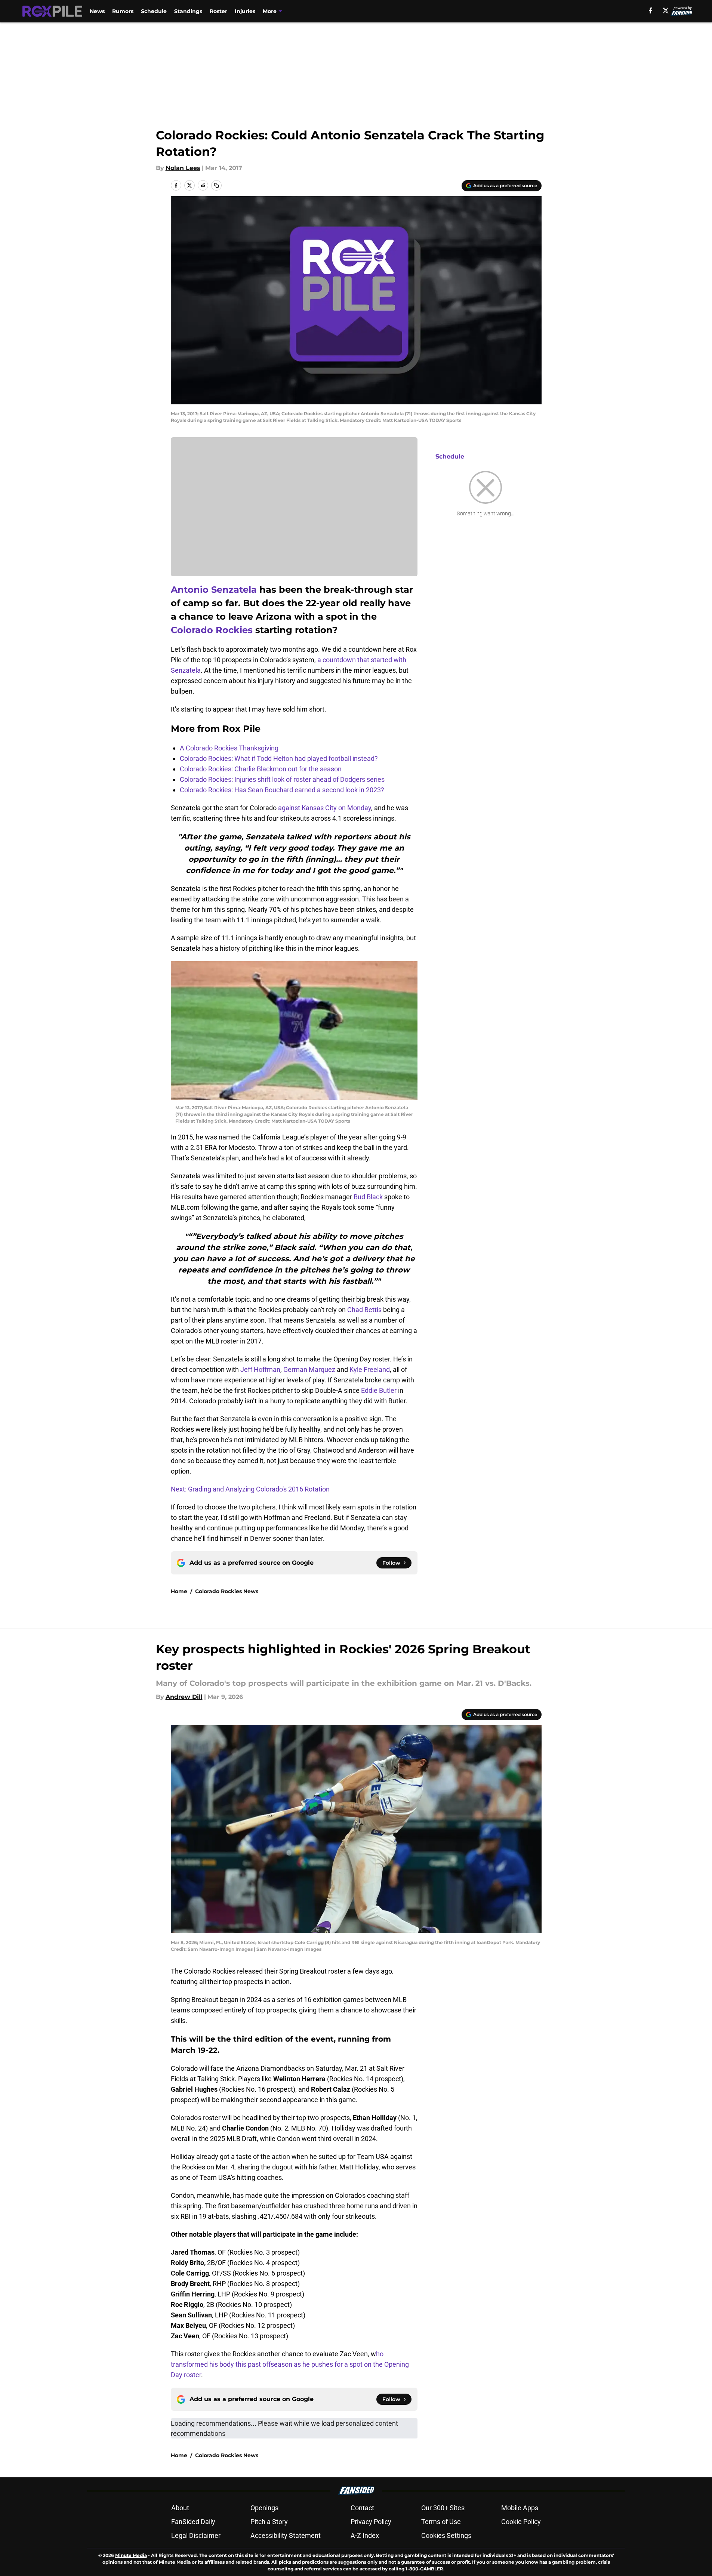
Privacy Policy (371, 2522)
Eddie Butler (379, 1390)
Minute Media (131, 2555)
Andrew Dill (184, 1697)
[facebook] (651, 10)
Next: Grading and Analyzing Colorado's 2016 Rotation (250, 1489)
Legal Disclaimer (196, 2535)
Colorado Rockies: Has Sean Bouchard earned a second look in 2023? (282, 790)
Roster (218, 11)
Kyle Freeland (370, 1369)
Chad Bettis (364, 1310)
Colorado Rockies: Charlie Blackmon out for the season (261, 769)
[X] (666, 10)
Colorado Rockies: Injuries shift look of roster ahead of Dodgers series (282, 779)
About (180, 2508)
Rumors (123, 11)
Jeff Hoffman (260, 1369)
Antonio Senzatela (214, 590)
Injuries (245, 11)
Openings (264, 2508)
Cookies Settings (446, 2535)
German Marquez (309, 1369)
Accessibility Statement (286, 2535)
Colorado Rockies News (227, 1591)
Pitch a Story (269, 2522)
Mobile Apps (520, 2508)
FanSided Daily (193, 2522)
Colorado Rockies (212, 630)
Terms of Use (441, 2522)
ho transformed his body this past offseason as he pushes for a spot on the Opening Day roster (290, 2364)
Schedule (154, 11)
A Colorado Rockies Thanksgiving (229, 748)
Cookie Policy (521, 2522)
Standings (188, 11)
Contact (362, 2508)
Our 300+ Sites (443, 2508)
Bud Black (368, 1197)
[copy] (216, 185)
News (97, 11)
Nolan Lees (183, 168)
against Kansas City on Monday (325, 808)
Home (179, 1591)
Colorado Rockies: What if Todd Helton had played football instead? (279, 758)
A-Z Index (365, 2535)
